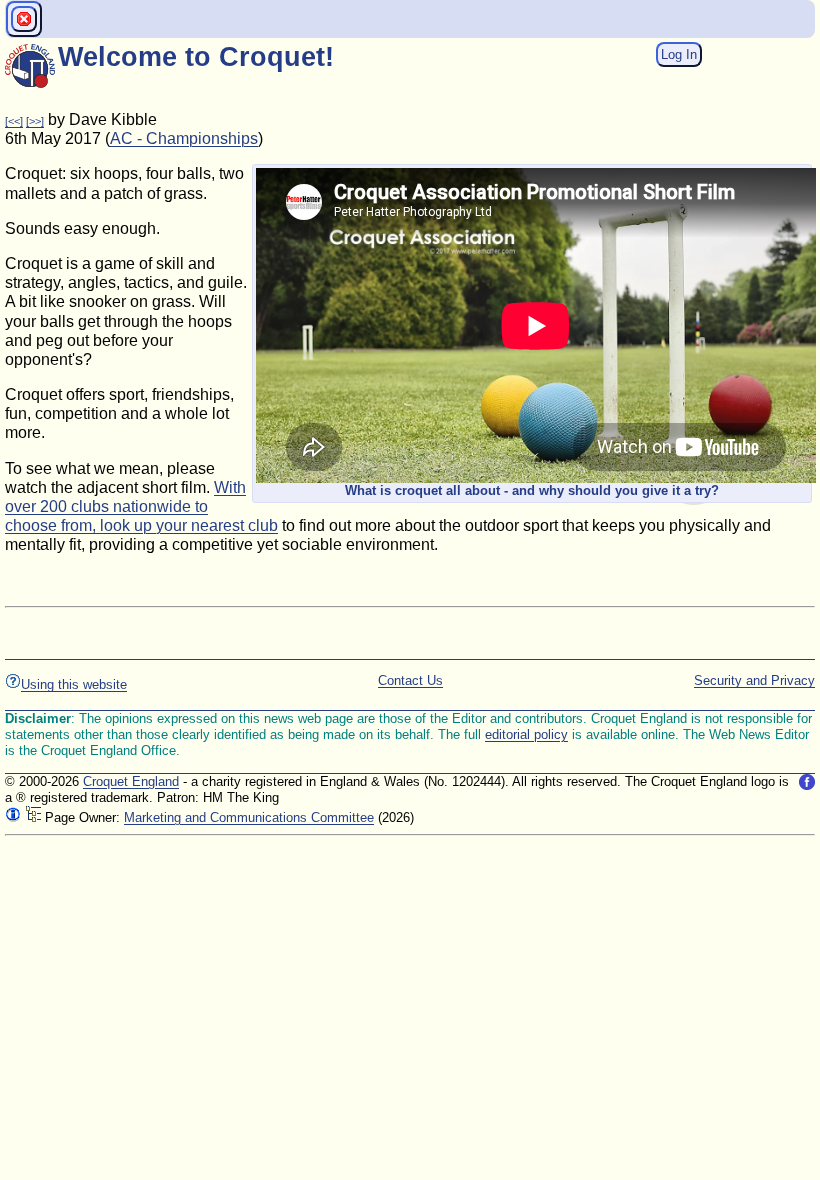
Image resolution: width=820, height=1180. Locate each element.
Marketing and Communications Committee (249, 817)
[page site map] (33, 817)
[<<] (14, 121)
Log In (679, 54)
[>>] (35, 121)
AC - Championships (184, 138)
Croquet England (131, 781)
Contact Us (410, 680)
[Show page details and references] (13, 817)
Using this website (74, 684)
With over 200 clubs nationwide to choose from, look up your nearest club (141, 506)
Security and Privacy (754, 680)
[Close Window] (24, 19)
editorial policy (526, 734)
